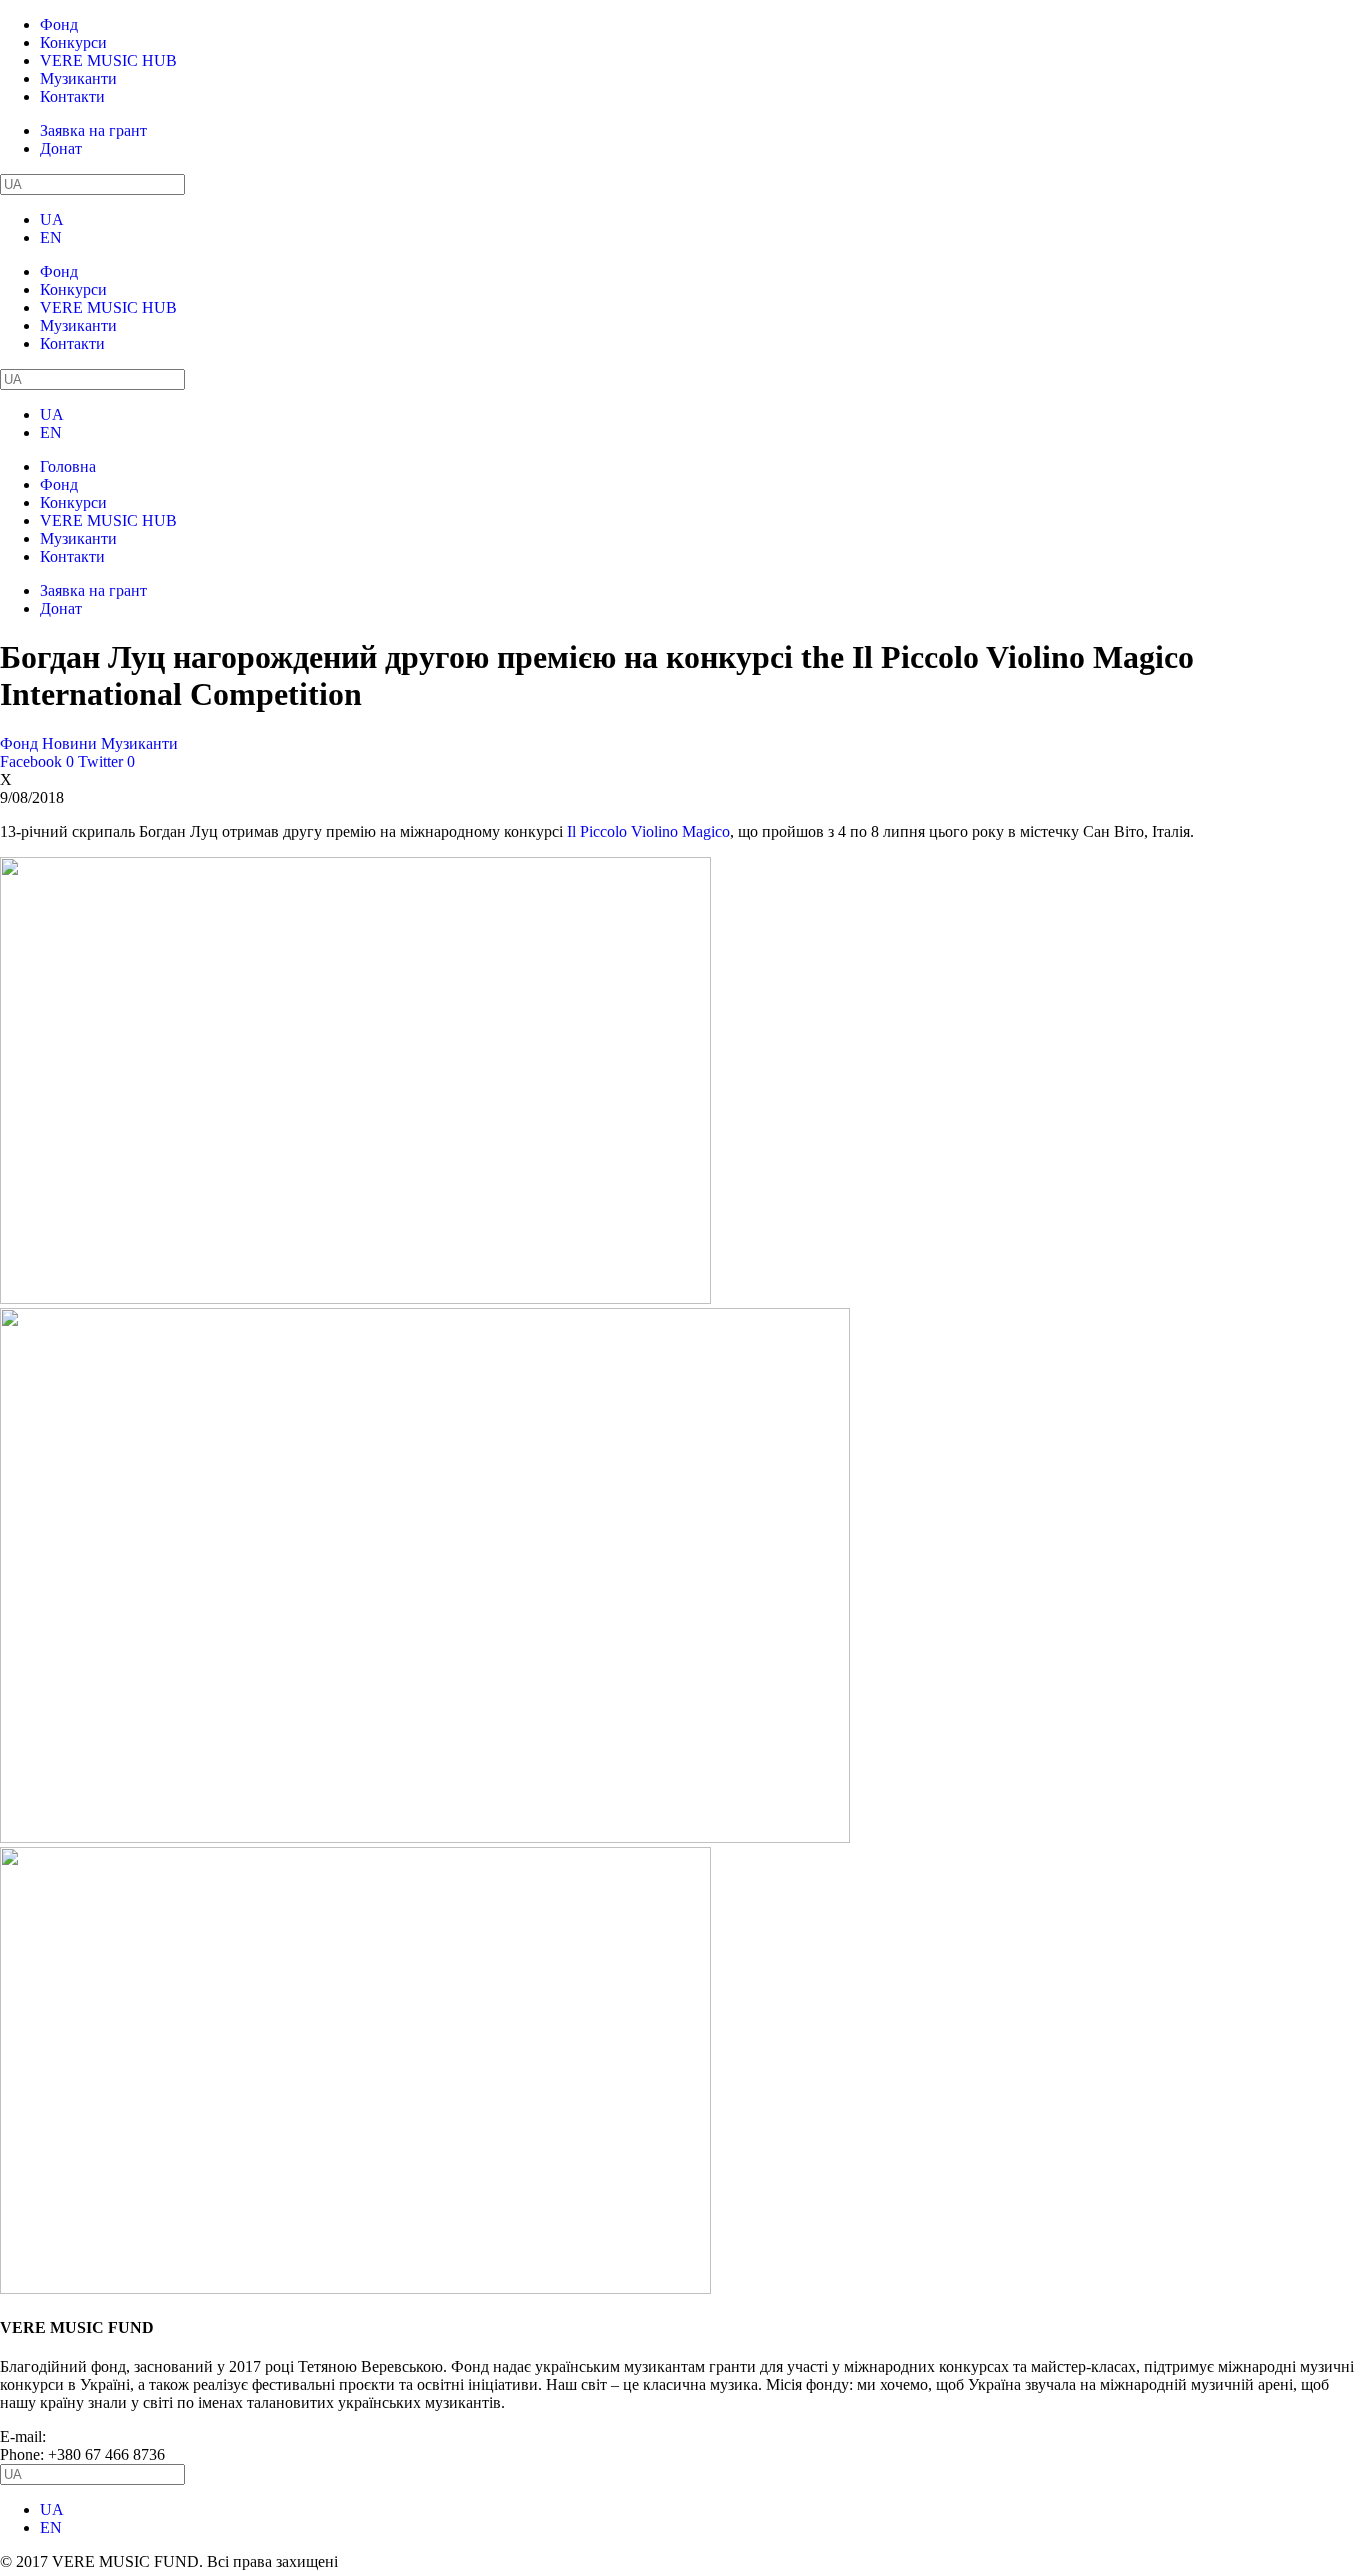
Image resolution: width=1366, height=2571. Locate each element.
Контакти (72, 96)
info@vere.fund (100, 2436)
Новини (69, 743)
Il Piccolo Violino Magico (648, 831)
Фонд (59, 24)
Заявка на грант (93, 130)
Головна (68, 466)
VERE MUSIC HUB (108, 60)
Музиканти (78, 78)
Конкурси (73, 42)
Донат (61, 148)
